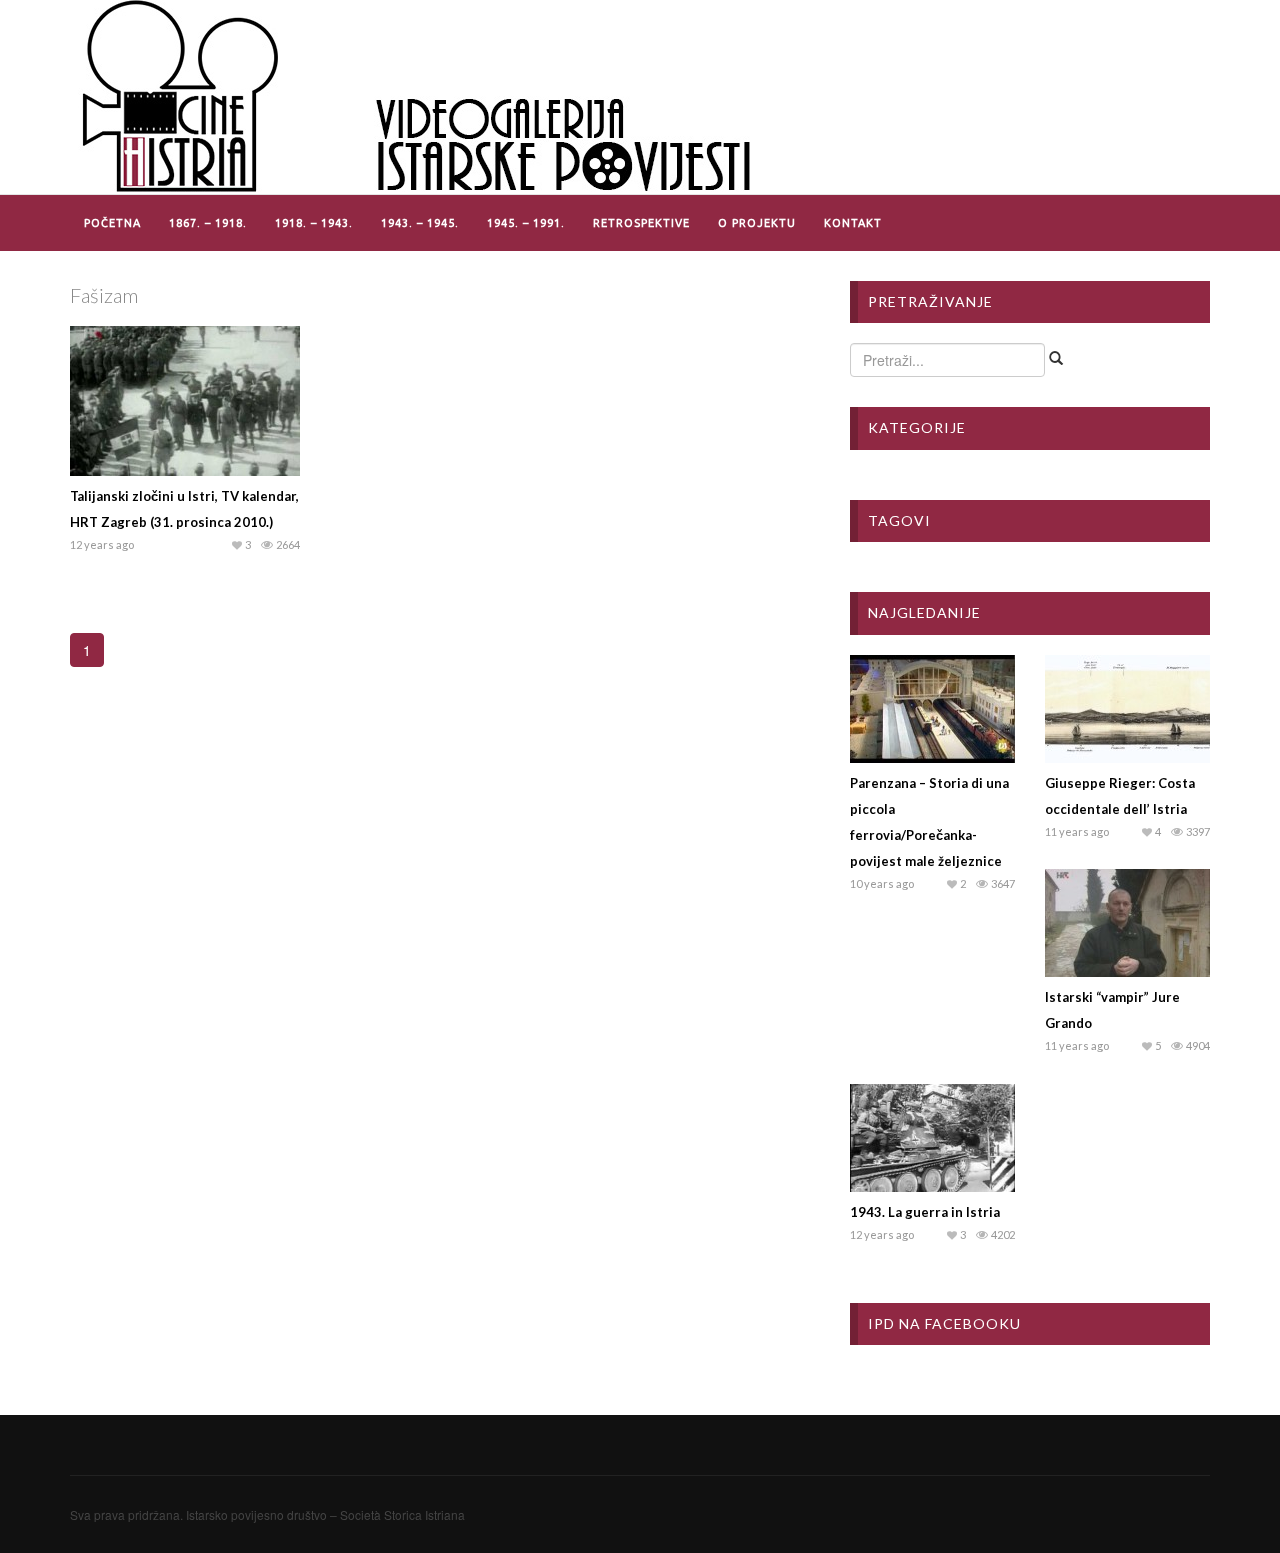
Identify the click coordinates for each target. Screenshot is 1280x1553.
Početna (112, 223)
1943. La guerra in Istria (925, 1212)
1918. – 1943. (314, 223)
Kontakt (853, 223)
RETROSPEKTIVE (641, 223)
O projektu (757, 223)
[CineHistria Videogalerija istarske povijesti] (420, 95)
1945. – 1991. (526, 223)
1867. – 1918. (208, 223)
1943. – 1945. (420, 223)
